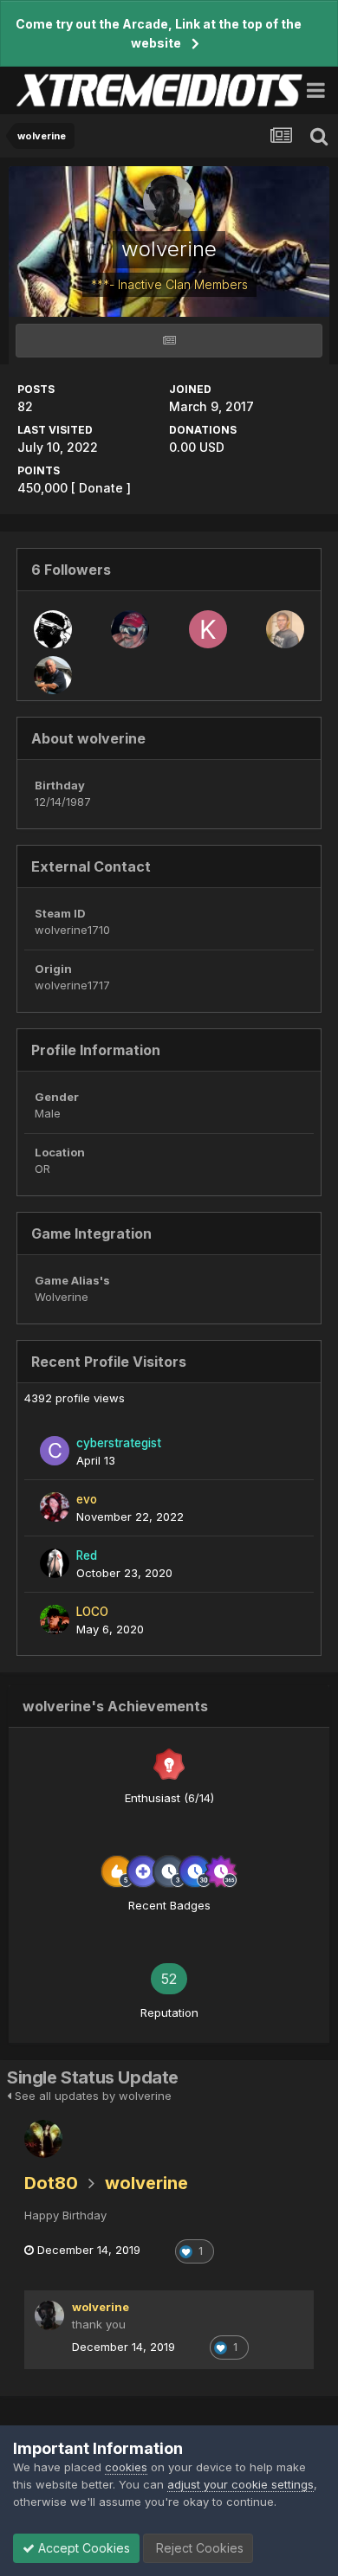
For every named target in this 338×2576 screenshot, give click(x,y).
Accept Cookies (82, 2548)
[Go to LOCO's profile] (55, 1620)
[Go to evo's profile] (55, 1507)
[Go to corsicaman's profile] (53, 629)
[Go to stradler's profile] (285, 629)
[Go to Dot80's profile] (43, 2139)
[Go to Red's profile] (55, 1563)
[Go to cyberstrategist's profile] (55, 1451)
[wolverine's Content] (169, 341)
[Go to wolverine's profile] (49, 2315)
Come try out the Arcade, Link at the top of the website (159, 33)
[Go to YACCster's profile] (130, 629)
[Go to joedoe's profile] (53, 675)
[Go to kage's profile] (208, 629)
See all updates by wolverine (91, 2096)
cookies (126, 2467)
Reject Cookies (198, 2548)
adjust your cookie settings (240, 2484)
